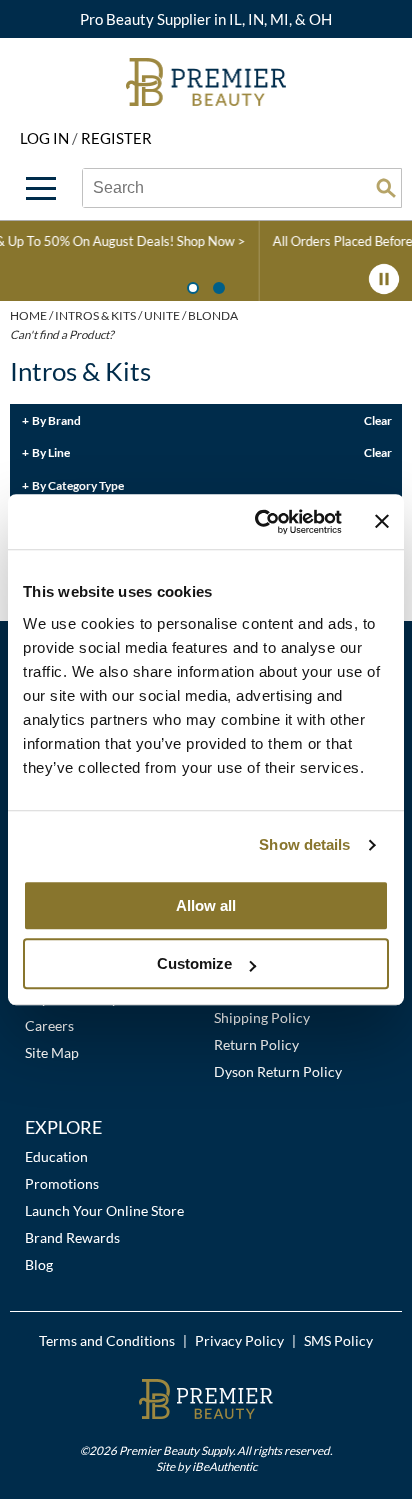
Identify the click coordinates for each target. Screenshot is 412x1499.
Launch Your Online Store (104, 1210)
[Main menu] (41, 188)
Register (116, 138)
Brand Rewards (72, 1237)
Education (56, 1156)
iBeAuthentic (224, 1466)
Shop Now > (103, 241)
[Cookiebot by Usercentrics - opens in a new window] (258, 522)
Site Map (52, 1052)
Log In (46, 138)
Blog (39, 1264)
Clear (378, 420)
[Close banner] (382, 522)
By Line (51, 452)
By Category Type (78, 485)
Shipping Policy (262, 1017)
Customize (194, 963)
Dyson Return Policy (278, 1071)
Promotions (62, 1183)
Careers (49, 1025)
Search (386, 188)
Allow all (206, 905)
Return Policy (256, 1044)
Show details (304, 844)
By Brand (56, 420)
